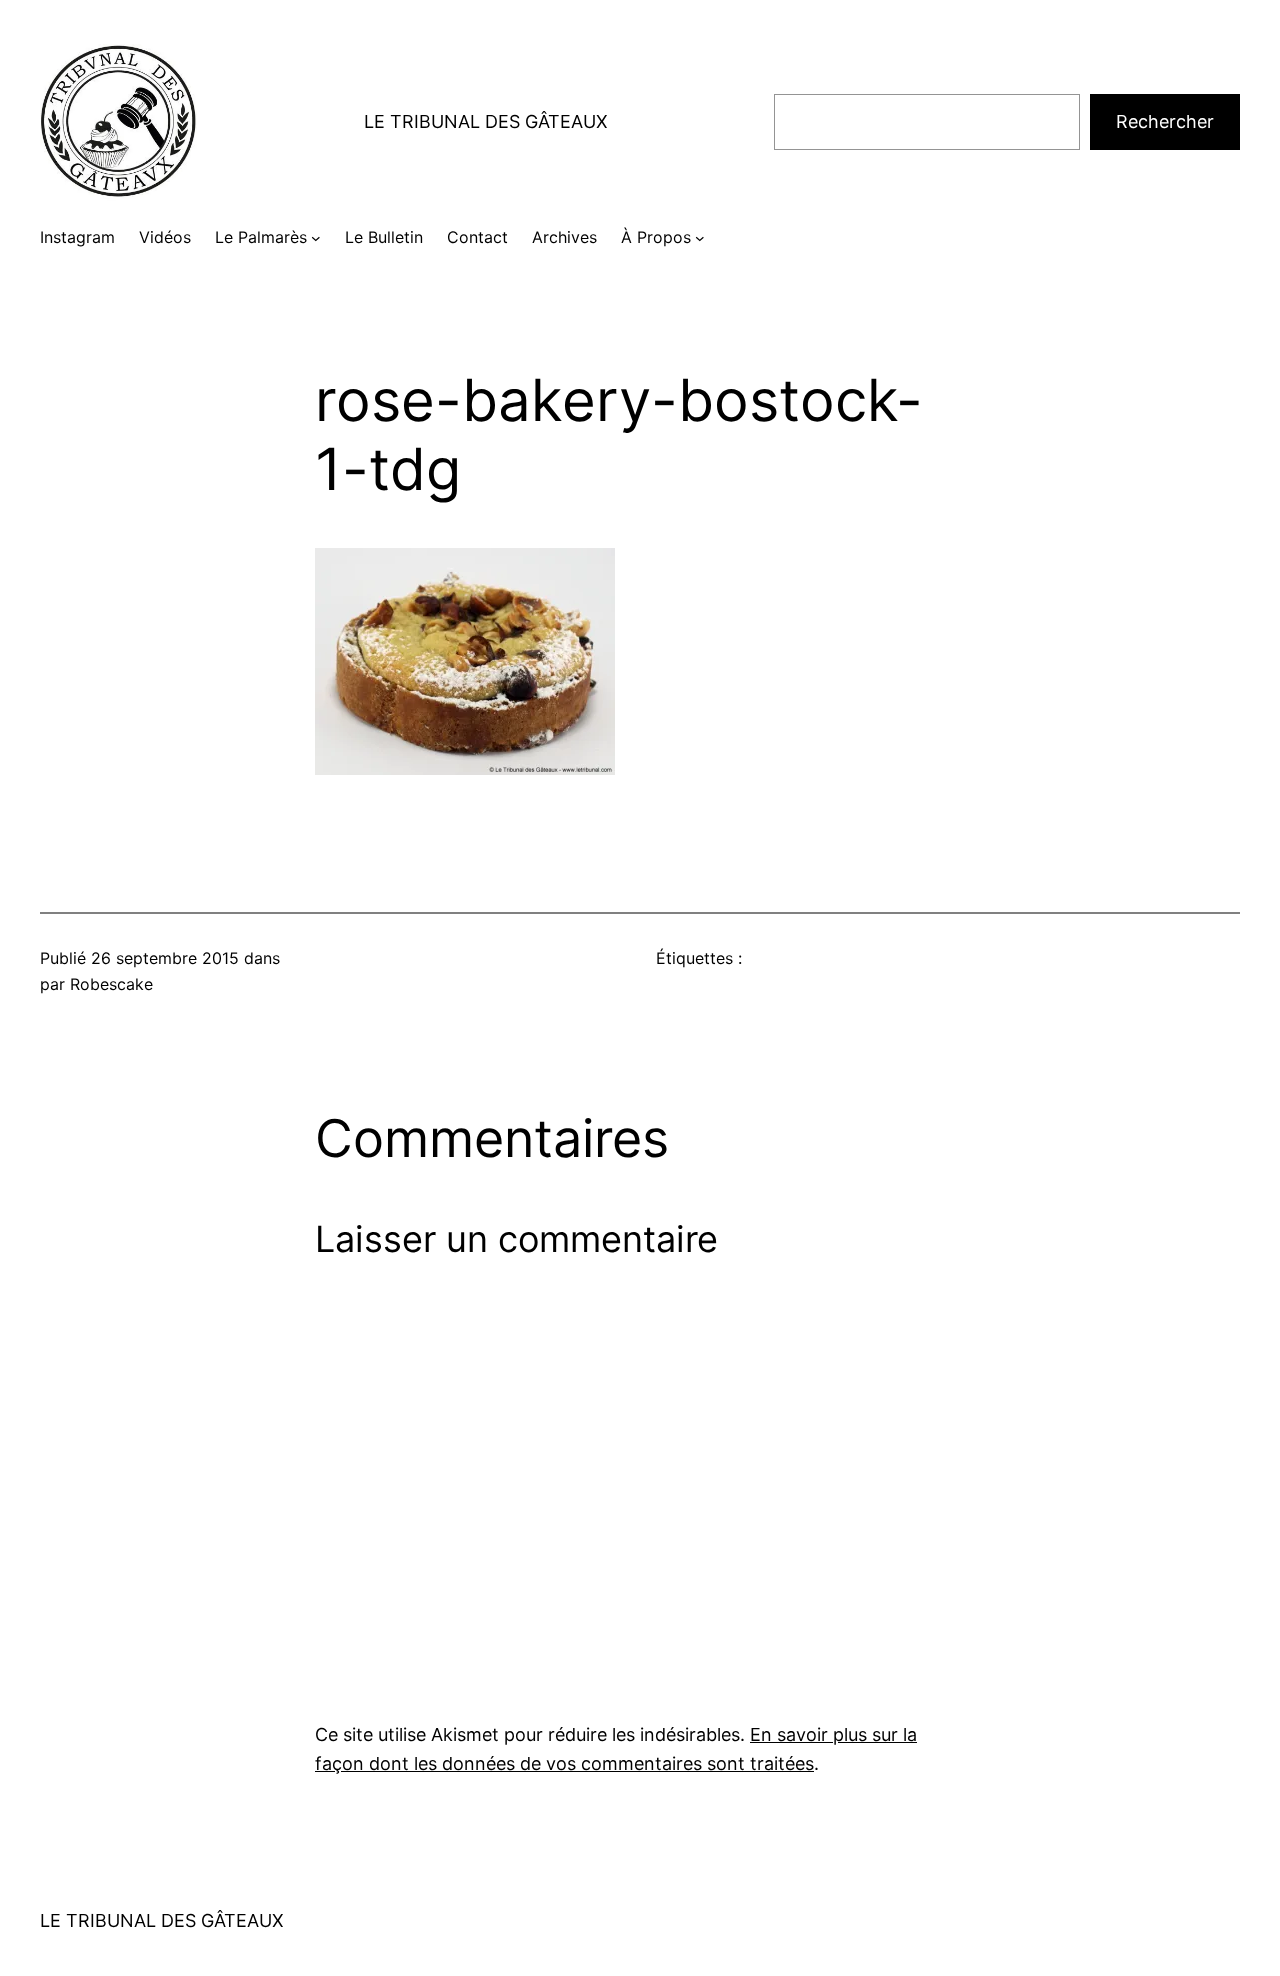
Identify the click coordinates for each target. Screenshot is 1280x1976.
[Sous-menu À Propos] (700, 238)
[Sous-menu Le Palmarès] (316, 238)
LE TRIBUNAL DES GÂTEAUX (486, 121)
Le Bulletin (384, 237)
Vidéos (165, 237)
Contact (477, 237)
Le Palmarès (261, 237)
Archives (564, 237)
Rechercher (1165, 121)
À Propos (656, 237)
